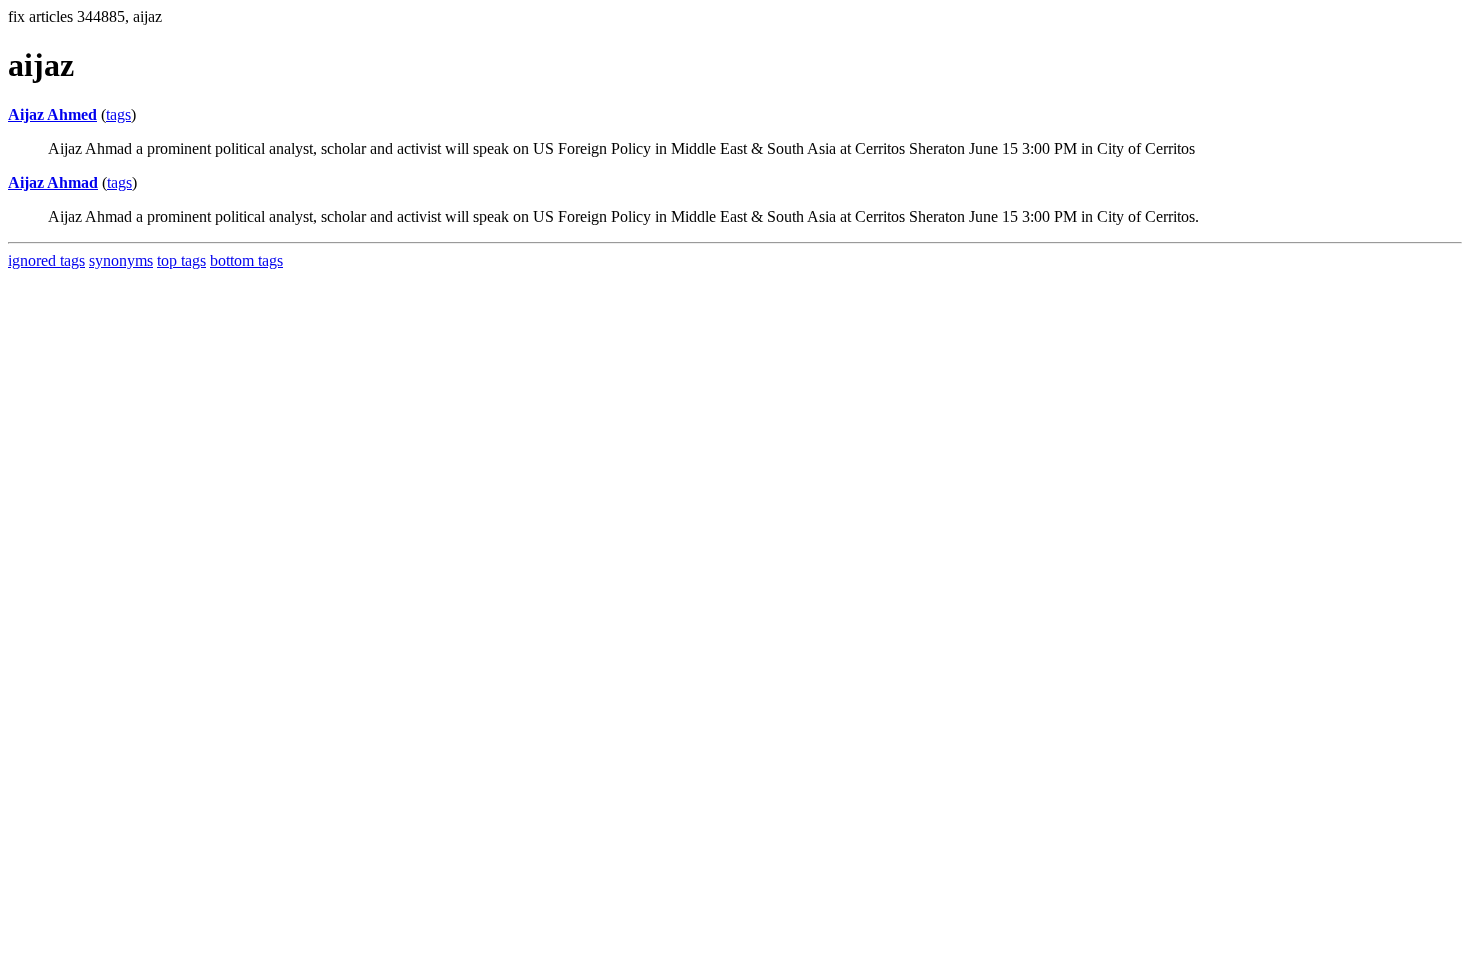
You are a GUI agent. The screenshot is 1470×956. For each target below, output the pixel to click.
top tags (181, 260)
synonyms (121, 260)
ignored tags (46, 260)
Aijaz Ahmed (52, 114)
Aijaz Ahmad (53, 182)
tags (118, 114)
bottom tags (246, 260)
